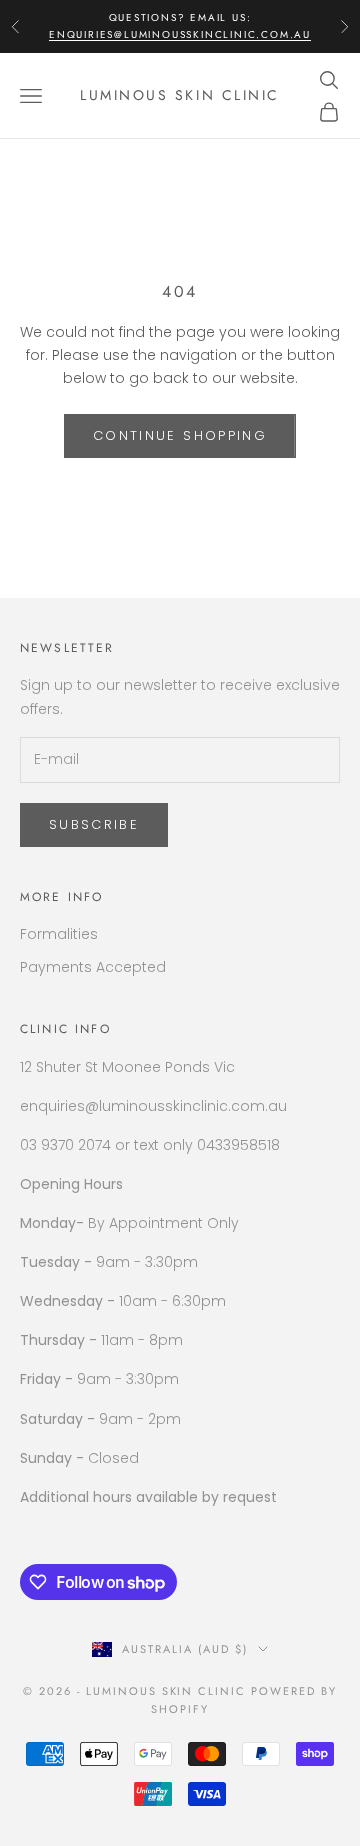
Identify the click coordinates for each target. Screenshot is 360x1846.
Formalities (59, 934)
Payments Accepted (93, 967)
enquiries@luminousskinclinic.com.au (180, 34)
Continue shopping (180, 435)
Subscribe (94, 824)
